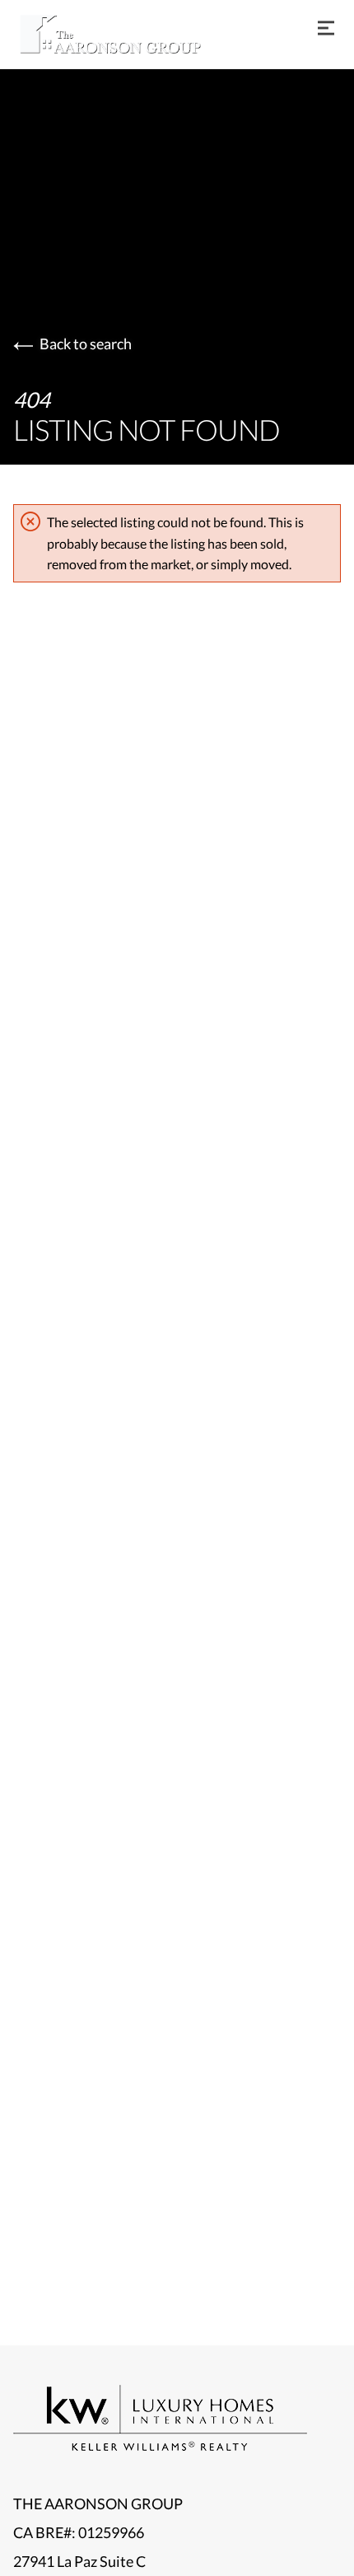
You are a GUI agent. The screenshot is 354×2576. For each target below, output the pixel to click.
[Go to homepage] (127, 34)
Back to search (86, 344)
